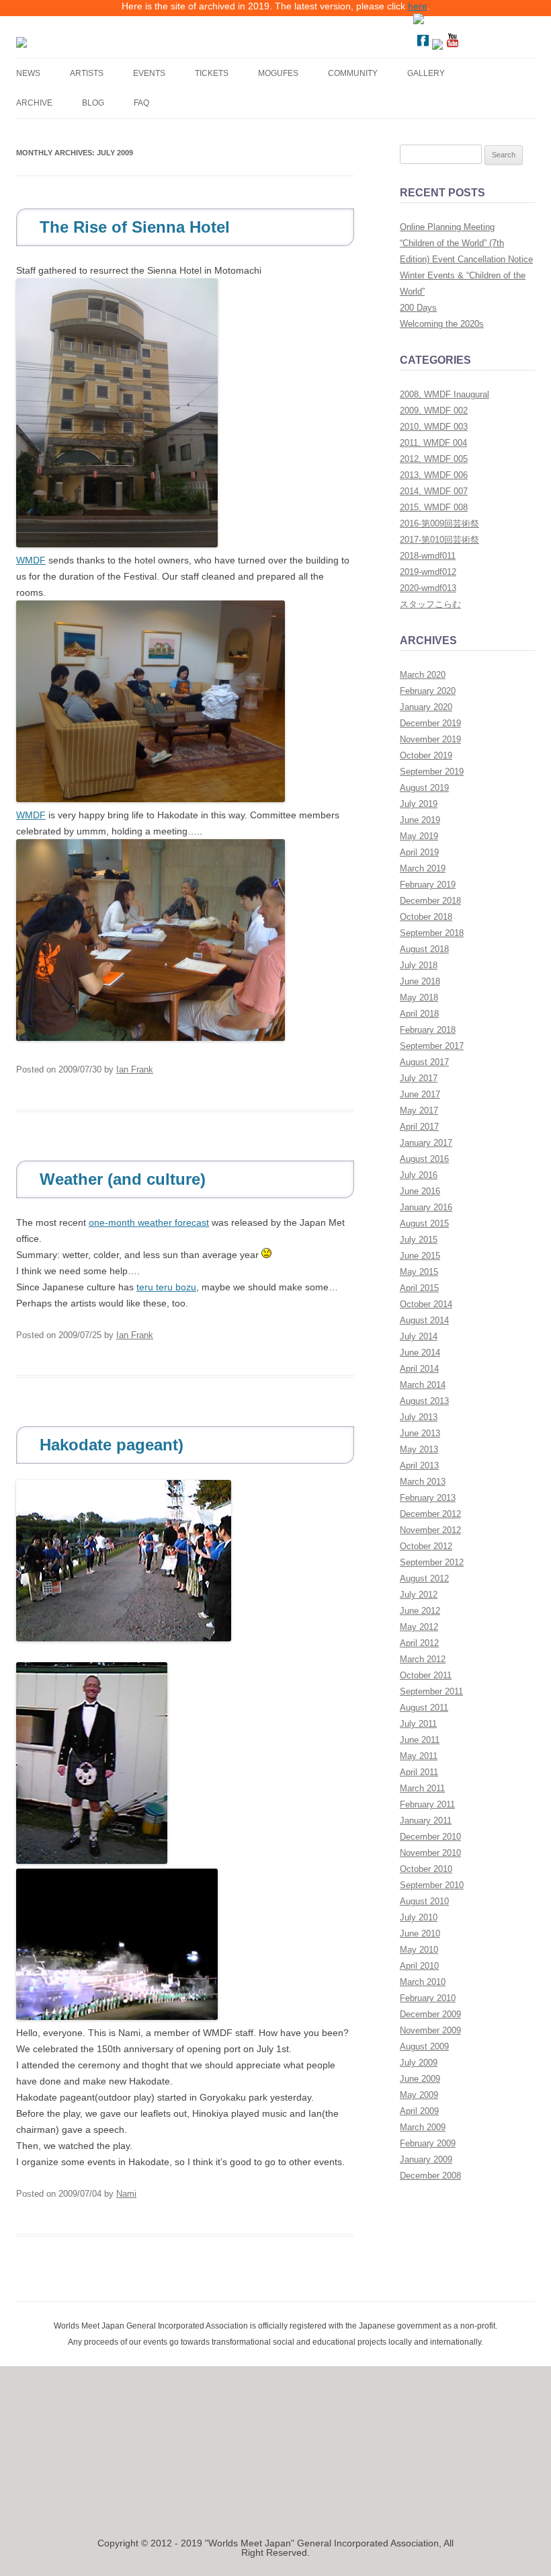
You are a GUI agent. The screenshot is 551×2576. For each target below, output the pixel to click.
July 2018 (419, 965)
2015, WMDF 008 (434, 507)
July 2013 (419, 1417)
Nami (126, 2194)
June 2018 (420, 981)
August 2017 (424, 1062)
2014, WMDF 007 (434, 491)
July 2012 (419, 1595)
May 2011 (419, 1756)
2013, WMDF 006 (434, 475)
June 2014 (420, 1353)
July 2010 (419, 1917)
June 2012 (420, 1611)
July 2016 (419, 1175)
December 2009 (430, 2014)
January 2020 (426, 707)
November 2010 (430, 1853)
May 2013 (419, 1449)
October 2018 (426, 917)
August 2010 (424, 1901)
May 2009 (419, 2095)
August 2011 (424, 1708)
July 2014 (419, 1336)
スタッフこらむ (430, 604)
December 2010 (430, 1837)
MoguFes (278, 73)
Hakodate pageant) (112, 1445)
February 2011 (427, 1804)
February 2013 (428, 1498)
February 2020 (428, 691)
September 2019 (432, 772)
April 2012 (419, 1643)
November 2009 (430, 2030)
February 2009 (428, 2143)
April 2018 (419, 1014)
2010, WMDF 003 (434, 427)
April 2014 (419, 1369)
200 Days (418, 308)
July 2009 (419, 2063)
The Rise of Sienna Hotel (135, 227)
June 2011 (420, 1740)
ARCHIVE (34, 103)
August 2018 (424, 949)
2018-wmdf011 (428, 556)
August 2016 (424, 1159)
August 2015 (424, 1223)
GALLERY (426, 73)
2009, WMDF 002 (434, 411)
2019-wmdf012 (428, 572)
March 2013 (423, 1482)
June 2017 (420, 1094)
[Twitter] (437, 46)
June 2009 (420, 2079)
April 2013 (419, 1466)
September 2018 (432, 933)
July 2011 (418, 1724)
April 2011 (419, 1772)
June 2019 (420, 820)
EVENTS (149, 73)
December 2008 (430, 2176)
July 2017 (419, 1078)
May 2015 (419, 1272)
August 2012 (424, 1578)
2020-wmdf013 (428, 588)
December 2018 (430, 901)
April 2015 (419, 1288)
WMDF (31, 560)
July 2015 (419, 1240)
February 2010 (428, 1998)
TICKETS (212, 73)
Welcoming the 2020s (442, 324)
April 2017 (419, 1127)
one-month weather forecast (149, 1222)
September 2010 (432, 1885)
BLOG (93, 103)
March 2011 (422, 1788)
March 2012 (423, 1659)
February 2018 (428, 1030)
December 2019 (430, 723)
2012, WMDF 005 (434, 459)
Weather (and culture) (123, 1179)
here (418, 6)
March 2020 (423, 675)
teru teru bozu (166, 1287)
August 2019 (424, 788)
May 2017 (419, 1110)
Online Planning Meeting (447, 227)
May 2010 (419, 1950)
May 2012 (419, 1627)
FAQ (141, 103)
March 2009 (423, 2127)
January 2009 (426, 2159)
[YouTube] (452, 46)
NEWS (28, 73)
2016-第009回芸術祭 (439, 523)
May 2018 (419, 998)
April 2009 (419, 2111)
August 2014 (424, 1320)
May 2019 (419, 836)
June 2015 (420, 1256)
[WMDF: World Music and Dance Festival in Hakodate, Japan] (116, 42)
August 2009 (424, 2046)
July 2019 (419, 804)
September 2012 (432, 1562)
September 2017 (432, 1046)
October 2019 (426, 755)
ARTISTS (87, 73)
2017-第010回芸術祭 (439, 540)
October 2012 (426, 1546)
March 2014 (423, 1385)
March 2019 (423, 868)
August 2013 (424, 1401)
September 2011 (431, 1691)
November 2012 (430, 1530)
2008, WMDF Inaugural (444, 394)
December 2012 (430, 1514)
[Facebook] (423, 46)
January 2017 (426, 1143)
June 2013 (420, 1433)
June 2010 (420, 1934)
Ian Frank (135, 1069)
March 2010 (423, 1982)
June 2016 (420, 1191)
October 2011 (426, 1675)
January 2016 (426, 1207)
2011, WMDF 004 (433, 443)
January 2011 (426, 1821)
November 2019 (430, 739)
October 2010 (426, 1869)
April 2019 (419, 852)
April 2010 (419, 1966)
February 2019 (428, 885)
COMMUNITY (353, 73)
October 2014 (426, 1304)
